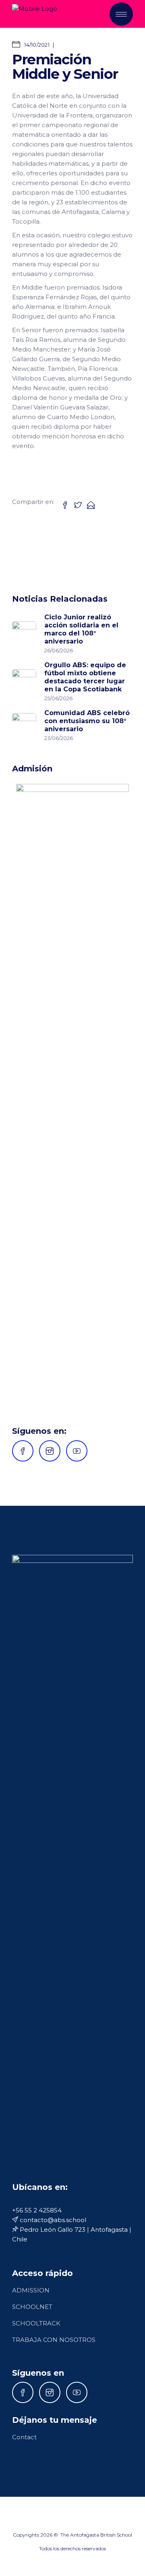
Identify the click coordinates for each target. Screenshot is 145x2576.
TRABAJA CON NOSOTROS (54, 2340)
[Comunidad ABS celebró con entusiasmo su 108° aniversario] (24, 725)
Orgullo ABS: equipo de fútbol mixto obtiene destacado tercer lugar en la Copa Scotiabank (85, 677)
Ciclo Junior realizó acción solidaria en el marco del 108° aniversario (81, 629)
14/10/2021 (36, 45)
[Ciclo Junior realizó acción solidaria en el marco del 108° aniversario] (24, 633)
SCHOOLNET (32, 2307)
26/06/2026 (59, 650)
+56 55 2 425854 (37, 2210)
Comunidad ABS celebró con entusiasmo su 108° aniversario (87, 721)
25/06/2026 (58, 698)
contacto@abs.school (52, 2220)
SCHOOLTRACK (36, 2323)
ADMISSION (31, 2290)
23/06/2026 (59, 738)
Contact (24, 2437)
